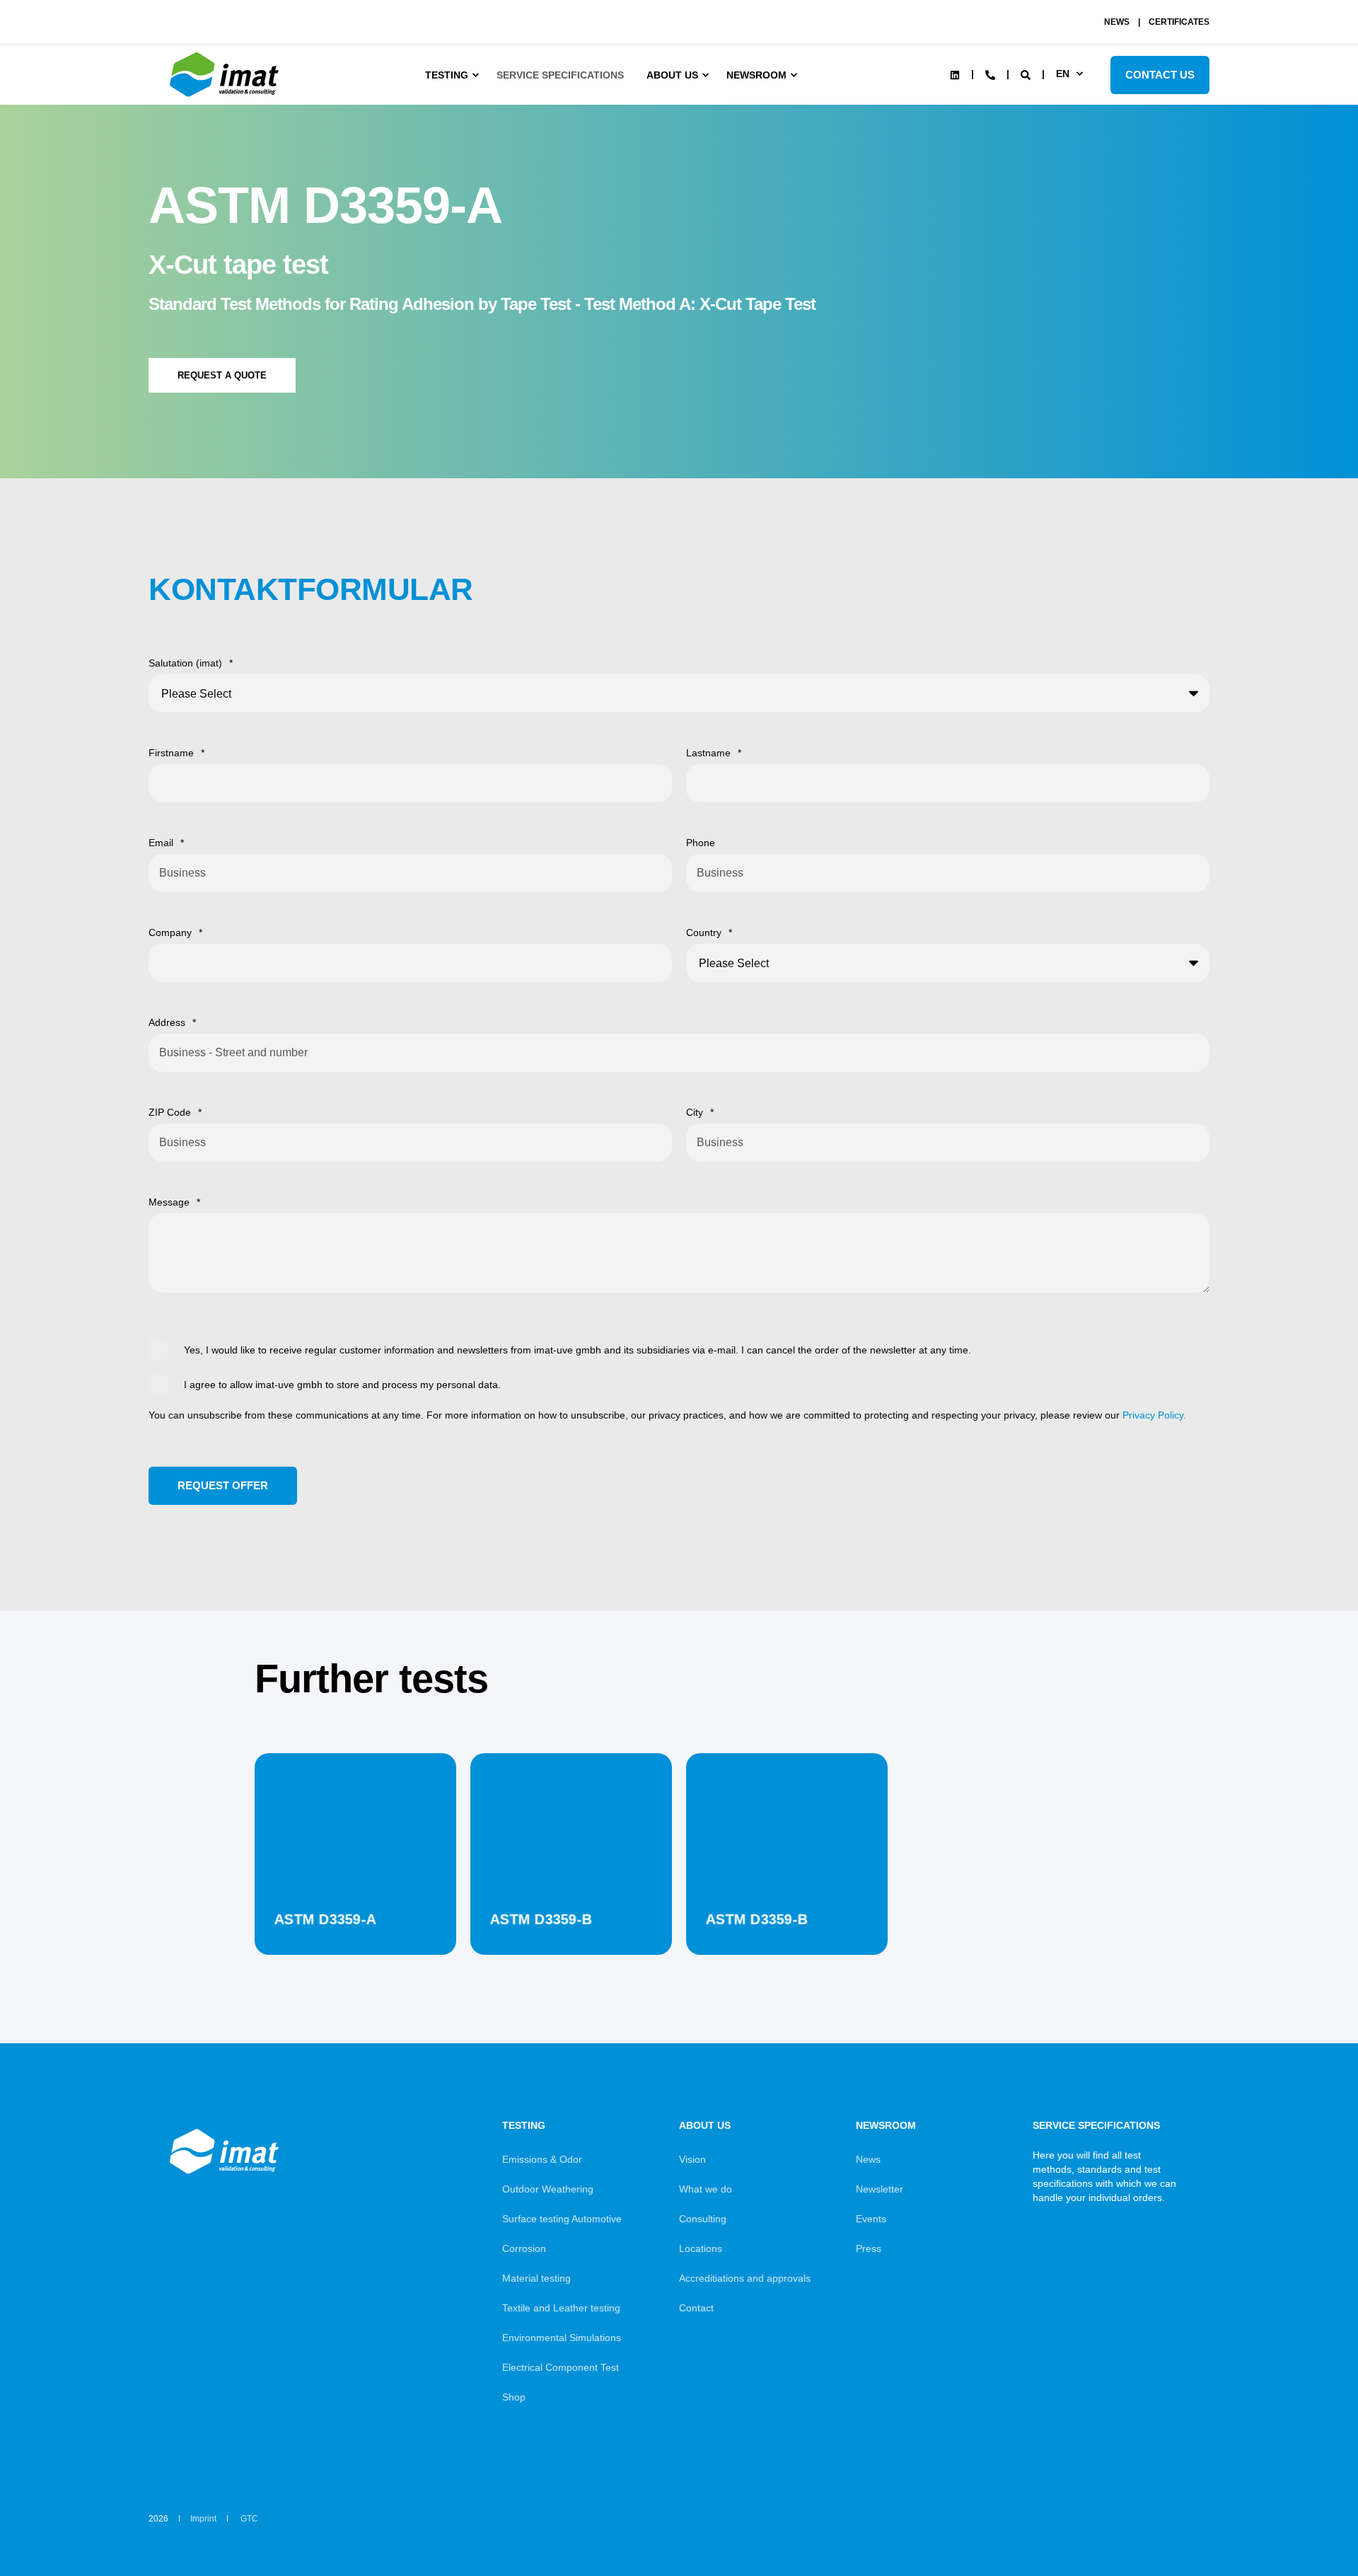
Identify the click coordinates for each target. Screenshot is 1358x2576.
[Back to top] (1308, 2526)
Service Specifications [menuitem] (560, 75)
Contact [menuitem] (696, 2308)
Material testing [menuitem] (536, 2278)
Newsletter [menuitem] (880, 2189)
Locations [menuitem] (701, 2248)
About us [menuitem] (672, 75)
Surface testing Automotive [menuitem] (562, 2219)
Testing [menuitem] (447, 75)
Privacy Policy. (1154, 1415)
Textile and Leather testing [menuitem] (561, 2308)
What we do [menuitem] (706, 2189)
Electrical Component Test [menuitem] (561, 2367)
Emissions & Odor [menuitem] (542, 2159)
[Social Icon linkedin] (955, 75)
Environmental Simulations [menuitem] (562, 2338)
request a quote (222, 375)
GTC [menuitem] (249, 2519)
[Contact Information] (990, 74)
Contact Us (1160, 75)
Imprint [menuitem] (203, 2519)
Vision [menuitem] (692, 2159)
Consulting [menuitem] (703, 2219)
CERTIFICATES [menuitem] (1179, 22)
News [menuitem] (868, 2159)
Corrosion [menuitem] (524, 2248)
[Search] (1027, 74)
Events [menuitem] (871, 2219)
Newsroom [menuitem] (756, 75)
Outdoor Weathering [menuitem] (548, 2189)
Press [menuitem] (869, 2248)
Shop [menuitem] (514, 2397)
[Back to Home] (226, 97)
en (1063, 74)
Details (355, 1919)
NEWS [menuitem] (1117, 22)
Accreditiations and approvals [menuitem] (745, 2278)
